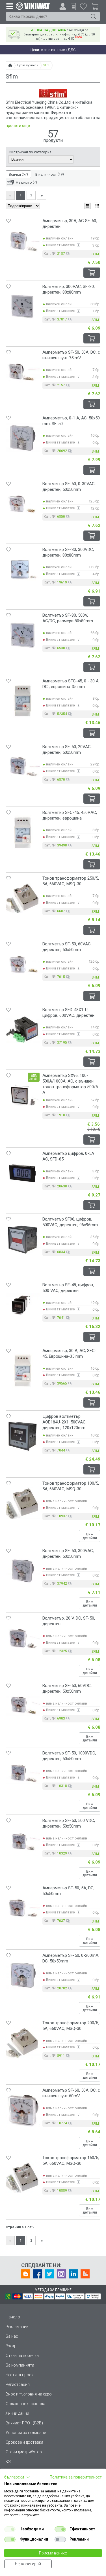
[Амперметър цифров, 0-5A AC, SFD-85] (23, 1173)
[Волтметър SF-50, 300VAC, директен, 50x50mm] (23, 1571)
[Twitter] (49, 2274)
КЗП (9, 2462)
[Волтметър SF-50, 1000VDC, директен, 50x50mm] (23, 1773)
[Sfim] (53, 96)
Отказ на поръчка (22, 2356)
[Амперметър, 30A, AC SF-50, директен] (23, 241)
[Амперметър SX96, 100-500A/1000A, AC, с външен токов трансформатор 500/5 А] (23, 1095)
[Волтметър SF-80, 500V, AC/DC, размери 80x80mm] (23, 635)
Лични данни (17, 2413)
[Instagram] (61, 2274)
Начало (13, 2317)
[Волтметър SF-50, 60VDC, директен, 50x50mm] (23, 1705)
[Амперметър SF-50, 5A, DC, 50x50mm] (23, 1908)
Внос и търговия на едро (29, 2394)
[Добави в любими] (8, 221)
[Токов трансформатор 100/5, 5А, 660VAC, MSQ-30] (23, 1503)
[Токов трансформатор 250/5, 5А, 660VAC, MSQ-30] (23, 898)
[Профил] (63, 6)
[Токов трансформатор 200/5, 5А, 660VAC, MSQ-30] (23, 2043)
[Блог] (26, 2274)
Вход (10, 2346)
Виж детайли (90, 1536)
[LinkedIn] (73, 2274)
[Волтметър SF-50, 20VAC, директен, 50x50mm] (23, 767)
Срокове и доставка (24, 2442)
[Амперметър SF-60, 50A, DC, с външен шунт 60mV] (23, 2110)
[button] (17, 2477)
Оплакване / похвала (25, 2404)
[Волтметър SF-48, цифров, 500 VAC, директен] (23, 1305)
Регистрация (18, 2384)
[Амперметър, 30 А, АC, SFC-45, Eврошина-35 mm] (23, 1370)
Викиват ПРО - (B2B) (24, 2423)
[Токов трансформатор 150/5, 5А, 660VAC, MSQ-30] (23, 2178)
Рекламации (17, 2327)
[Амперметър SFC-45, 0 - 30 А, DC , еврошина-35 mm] (23, 701)
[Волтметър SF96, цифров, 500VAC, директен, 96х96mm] (23, 1239)
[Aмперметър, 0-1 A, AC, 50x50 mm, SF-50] (23, 438)
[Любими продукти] (83, 6)
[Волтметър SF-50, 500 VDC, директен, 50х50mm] (23, 1840)
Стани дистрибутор (24, 2452)
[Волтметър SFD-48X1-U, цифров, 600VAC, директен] (23, 1030)
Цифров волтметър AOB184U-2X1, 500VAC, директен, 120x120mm (64, 1422)
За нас (12, 2336)
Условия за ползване (26, 2433)
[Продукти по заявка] (73, 7)
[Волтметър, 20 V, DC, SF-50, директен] (23, 1638)
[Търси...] (93, 16)
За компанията (20, 2365)
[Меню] (9, 6)
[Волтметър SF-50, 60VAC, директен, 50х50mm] (23, 964)
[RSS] (85, 2274)
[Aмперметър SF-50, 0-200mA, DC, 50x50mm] (23, 1975)
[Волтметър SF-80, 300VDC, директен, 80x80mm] (23, 569)
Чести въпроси (20, 2375)
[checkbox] (10, 2529)
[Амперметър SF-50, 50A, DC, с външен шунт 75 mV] (23, 372)
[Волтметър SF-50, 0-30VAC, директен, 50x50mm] (23, 504)
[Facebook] (38, 2274)
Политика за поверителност (76, 2477)
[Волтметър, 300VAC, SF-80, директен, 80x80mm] (23, 306)
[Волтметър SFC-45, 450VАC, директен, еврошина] (23, 832)
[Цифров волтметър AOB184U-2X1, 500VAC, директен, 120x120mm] (23, 1436)
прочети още (18, 126)
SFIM (95, 254)
